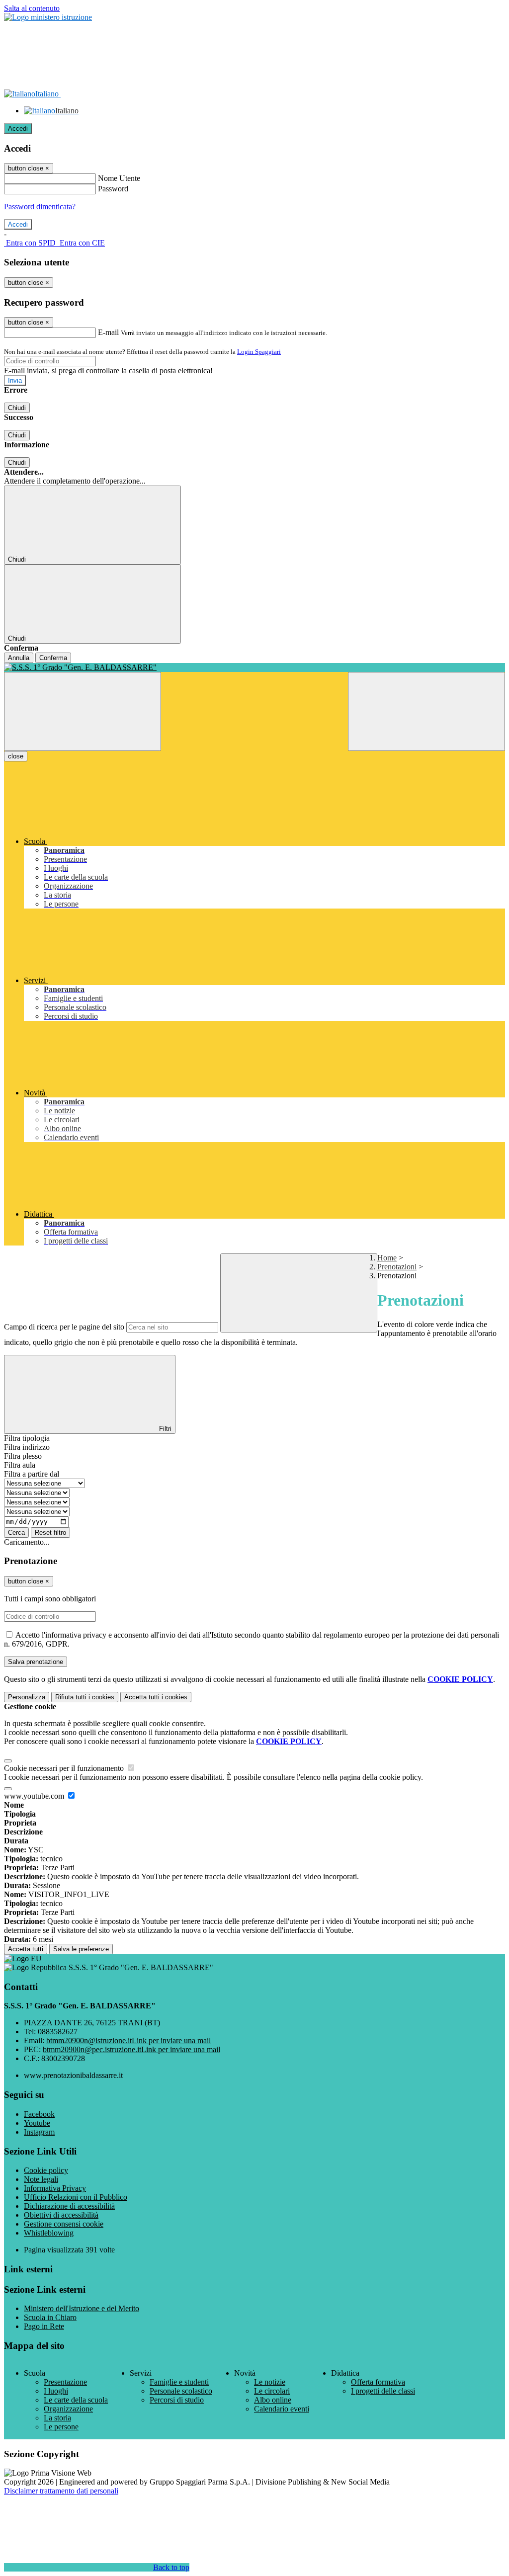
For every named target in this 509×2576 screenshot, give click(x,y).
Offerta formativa (378, 2382)
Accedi (18, 128)
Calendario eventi (282, 2409)
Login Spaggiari (259, 352)
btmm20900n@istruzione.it (128, 2040)
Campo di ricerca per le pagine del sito (64, 1327)
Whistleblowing (49, 2233)
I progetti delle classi (383, 2391)
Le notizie (270, 2382)
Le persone (61, 2427)
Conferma (53, 658)
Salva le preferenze (81, 1949)
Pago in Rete (44, 2326)
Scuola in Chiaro (50, 2317)
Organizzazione (68, 2409)
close (16, 756)
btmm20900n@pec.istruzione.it (131, 2049)
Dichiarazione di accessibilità (69, 2206)
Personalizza (27, 1697)
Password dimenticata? (40, 207)
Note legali (41, 2179)
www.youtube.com (35, 1796)
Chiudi (17, 408)
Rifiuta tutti (85, 1697)
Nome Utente (119, 178)
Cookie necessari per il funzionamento (65, 1768)
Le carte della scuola (76, 2400)
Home (387, 1258)
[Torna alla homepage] (254, 667)
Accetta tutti (156, 1697)
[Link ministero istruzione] (48, 17)
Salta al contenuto (32, 8)
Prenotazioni (397, 1267)
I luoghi (56, 2391)
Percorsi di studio (177, 2400)
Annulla (19, 658)
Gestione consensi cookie (64, 2224)
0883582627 (58, 2032)
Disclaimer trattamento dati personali (61, 2491)
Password (113, 189)
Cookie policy (46, 2170)
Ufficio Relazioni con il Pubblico (76, 2197)
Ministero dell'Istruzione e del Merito (82, 2308)
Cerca (16, 1533)
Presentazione (65, 2382)
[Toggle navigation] (83, 711)
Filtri (164, 1429)
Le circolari (272, 2391)
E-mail (108, 332)
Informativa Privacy (55, 2188)
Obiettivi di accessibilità (61, 2215)
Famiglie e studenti (179, 2382)
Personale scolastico (181, 2391)
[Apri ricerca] (426, 711)
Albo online (273, 2400)
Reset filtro (50, 1533)
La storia (57, 2418)
